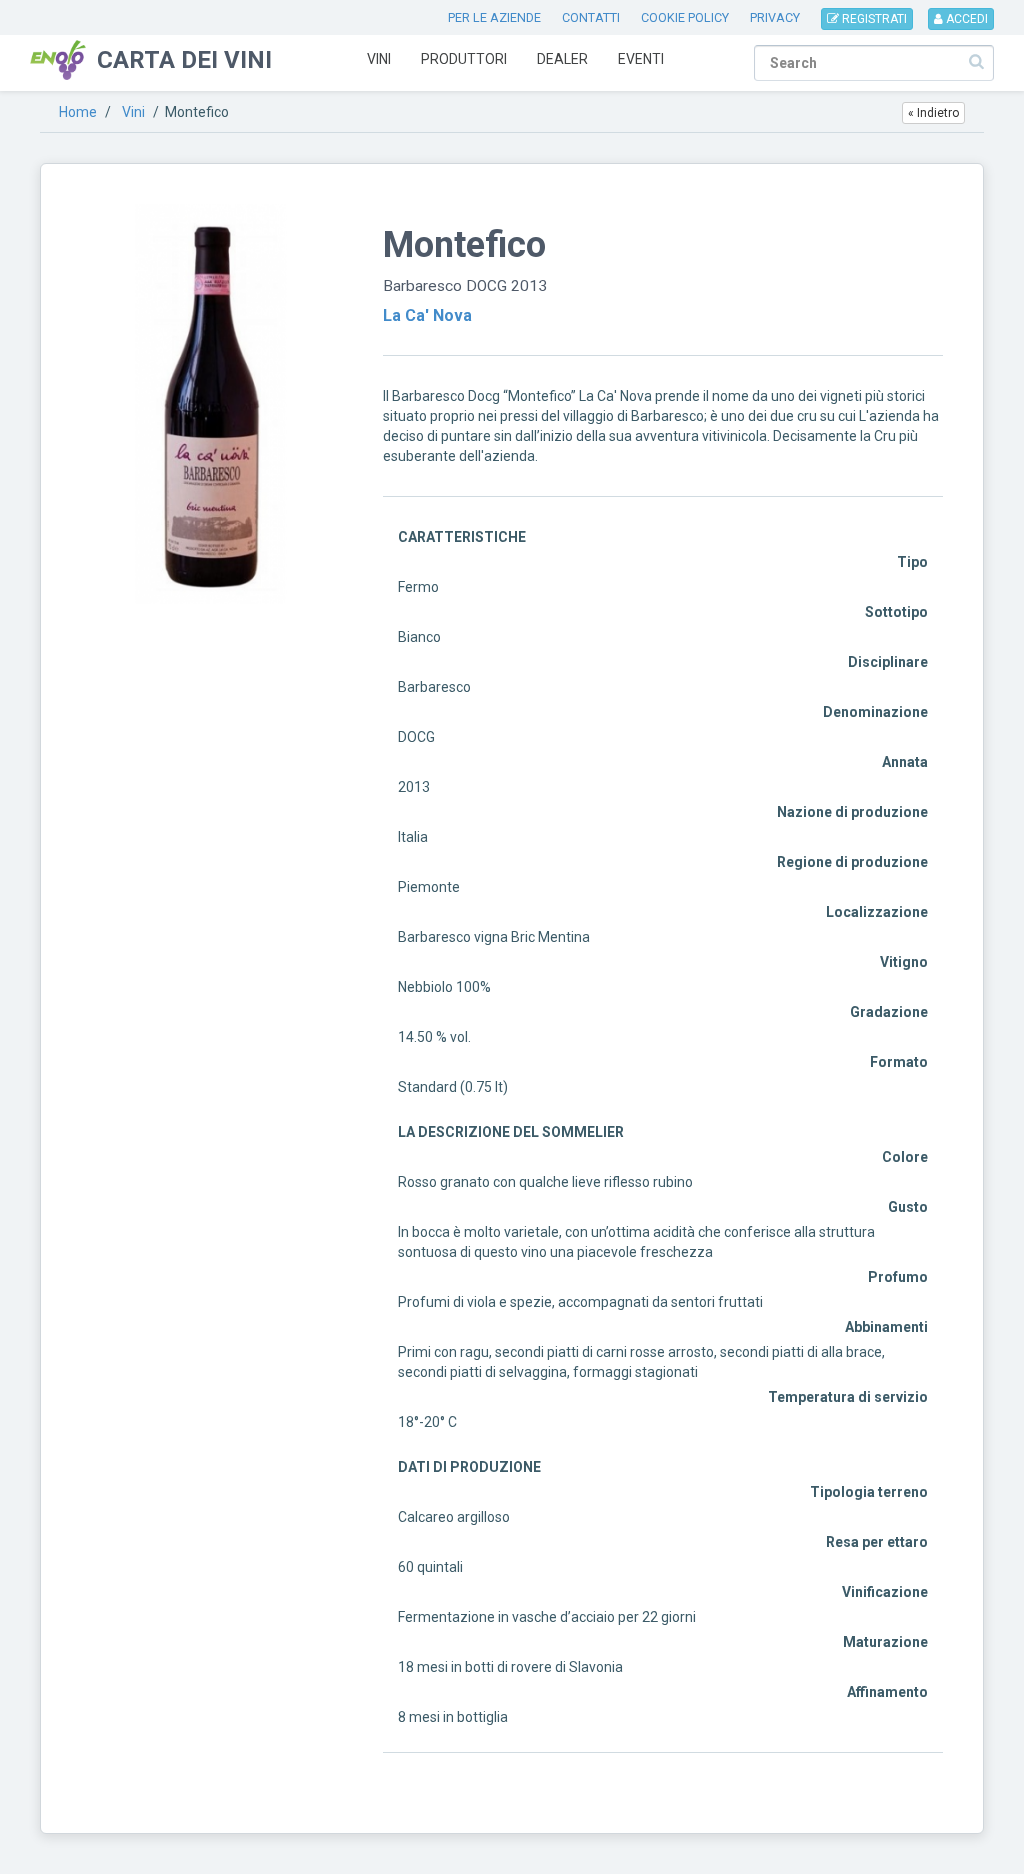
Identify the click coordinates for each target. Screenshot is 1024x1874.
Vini (379, 59)
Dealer (562, 59)
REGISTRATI (873, 19)
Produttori (464, 59)
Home (78, 112)
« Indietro (933, 113)
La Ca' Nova (427, 315)
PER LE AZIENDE (494, 17)
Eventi (641, 59)
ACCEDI (965, 19)
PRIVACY (775, 17)
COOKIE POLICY (685, 17)
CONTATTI (591, 17)
